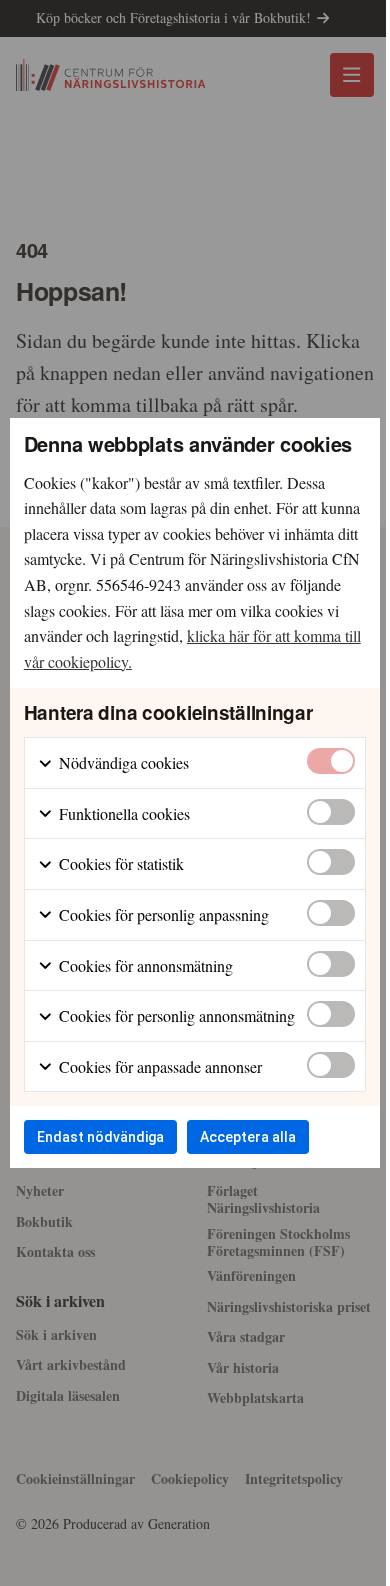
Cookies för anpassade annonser (158, 1066)
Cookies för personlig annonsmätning (175, 1015)
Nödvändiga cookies (122, 762)
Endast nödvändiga (100, 1137)
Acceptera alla (248, 1137)
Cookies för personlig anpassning (162, 914)
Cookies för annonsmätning (144, 965)
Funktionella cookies (122, 813)
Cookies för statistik (119, 863)
